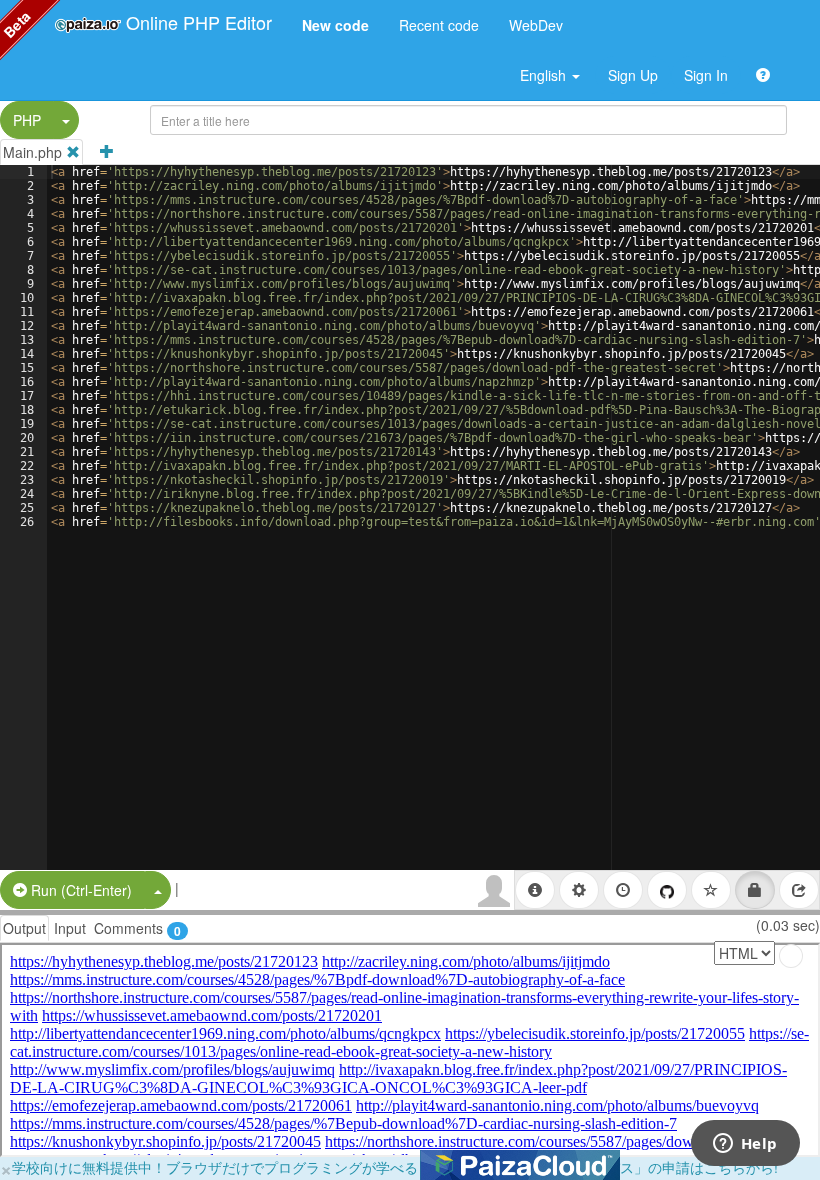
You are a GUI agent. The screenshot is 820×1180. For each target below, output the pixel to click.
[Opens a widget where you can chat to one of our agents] (745, 1145)
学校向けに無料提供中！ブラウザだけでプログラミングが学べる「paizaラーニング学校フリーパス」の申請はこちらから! (395, 1167)
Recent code (439, 25)
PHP (27, 120)
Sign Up (633, 75)
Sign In (706, 75)
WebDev (536, 25)
